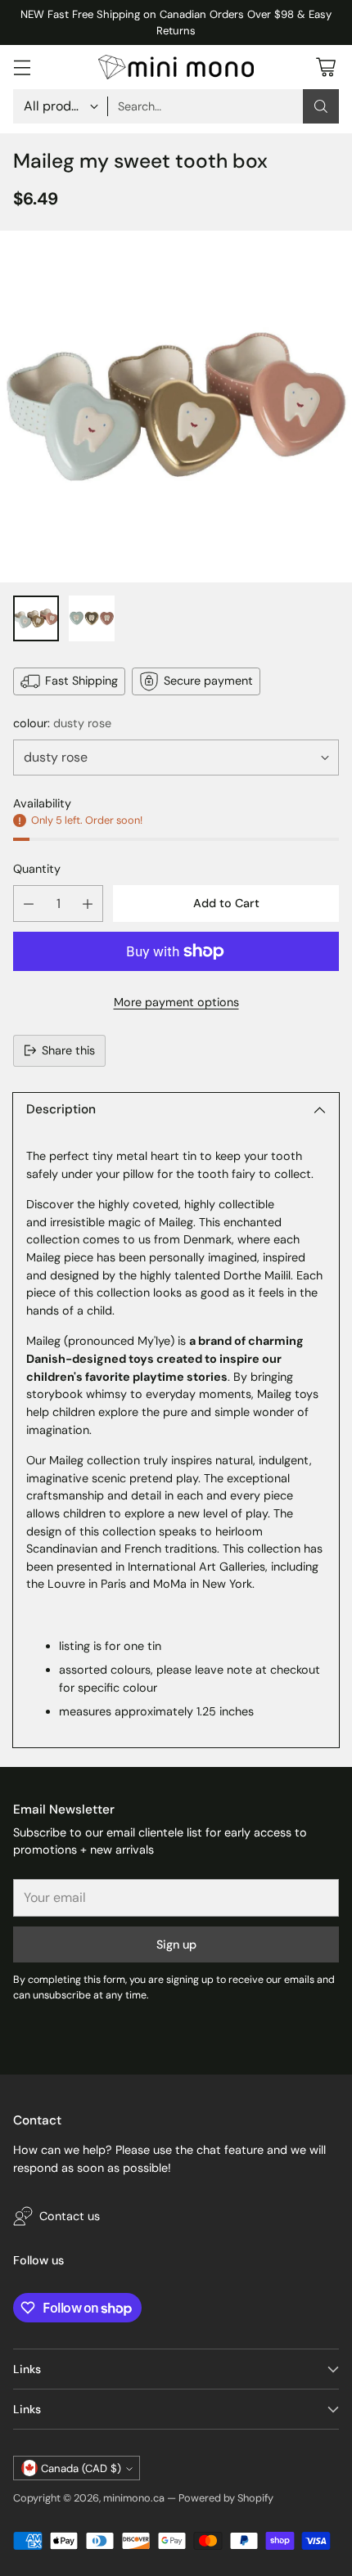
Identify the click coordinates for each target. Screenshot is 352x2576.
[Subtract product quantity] (29, 904)
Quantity (37, 869)
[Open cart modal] (325, 67)
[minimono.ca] (176, 67)
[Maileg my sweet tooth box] (176, 407)
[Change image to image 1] (36, 618)
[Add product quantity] (88, 904)
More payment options (176, 1002)
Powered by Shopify (226, 2498)
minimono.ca (134, 2498)
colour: (62, 723)
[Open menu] (22, 67)
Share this (68, 1050)
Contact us (70, 2216)
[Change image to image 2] (92, 618)
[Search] (321, 106)
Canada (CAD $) (81, 2468)
